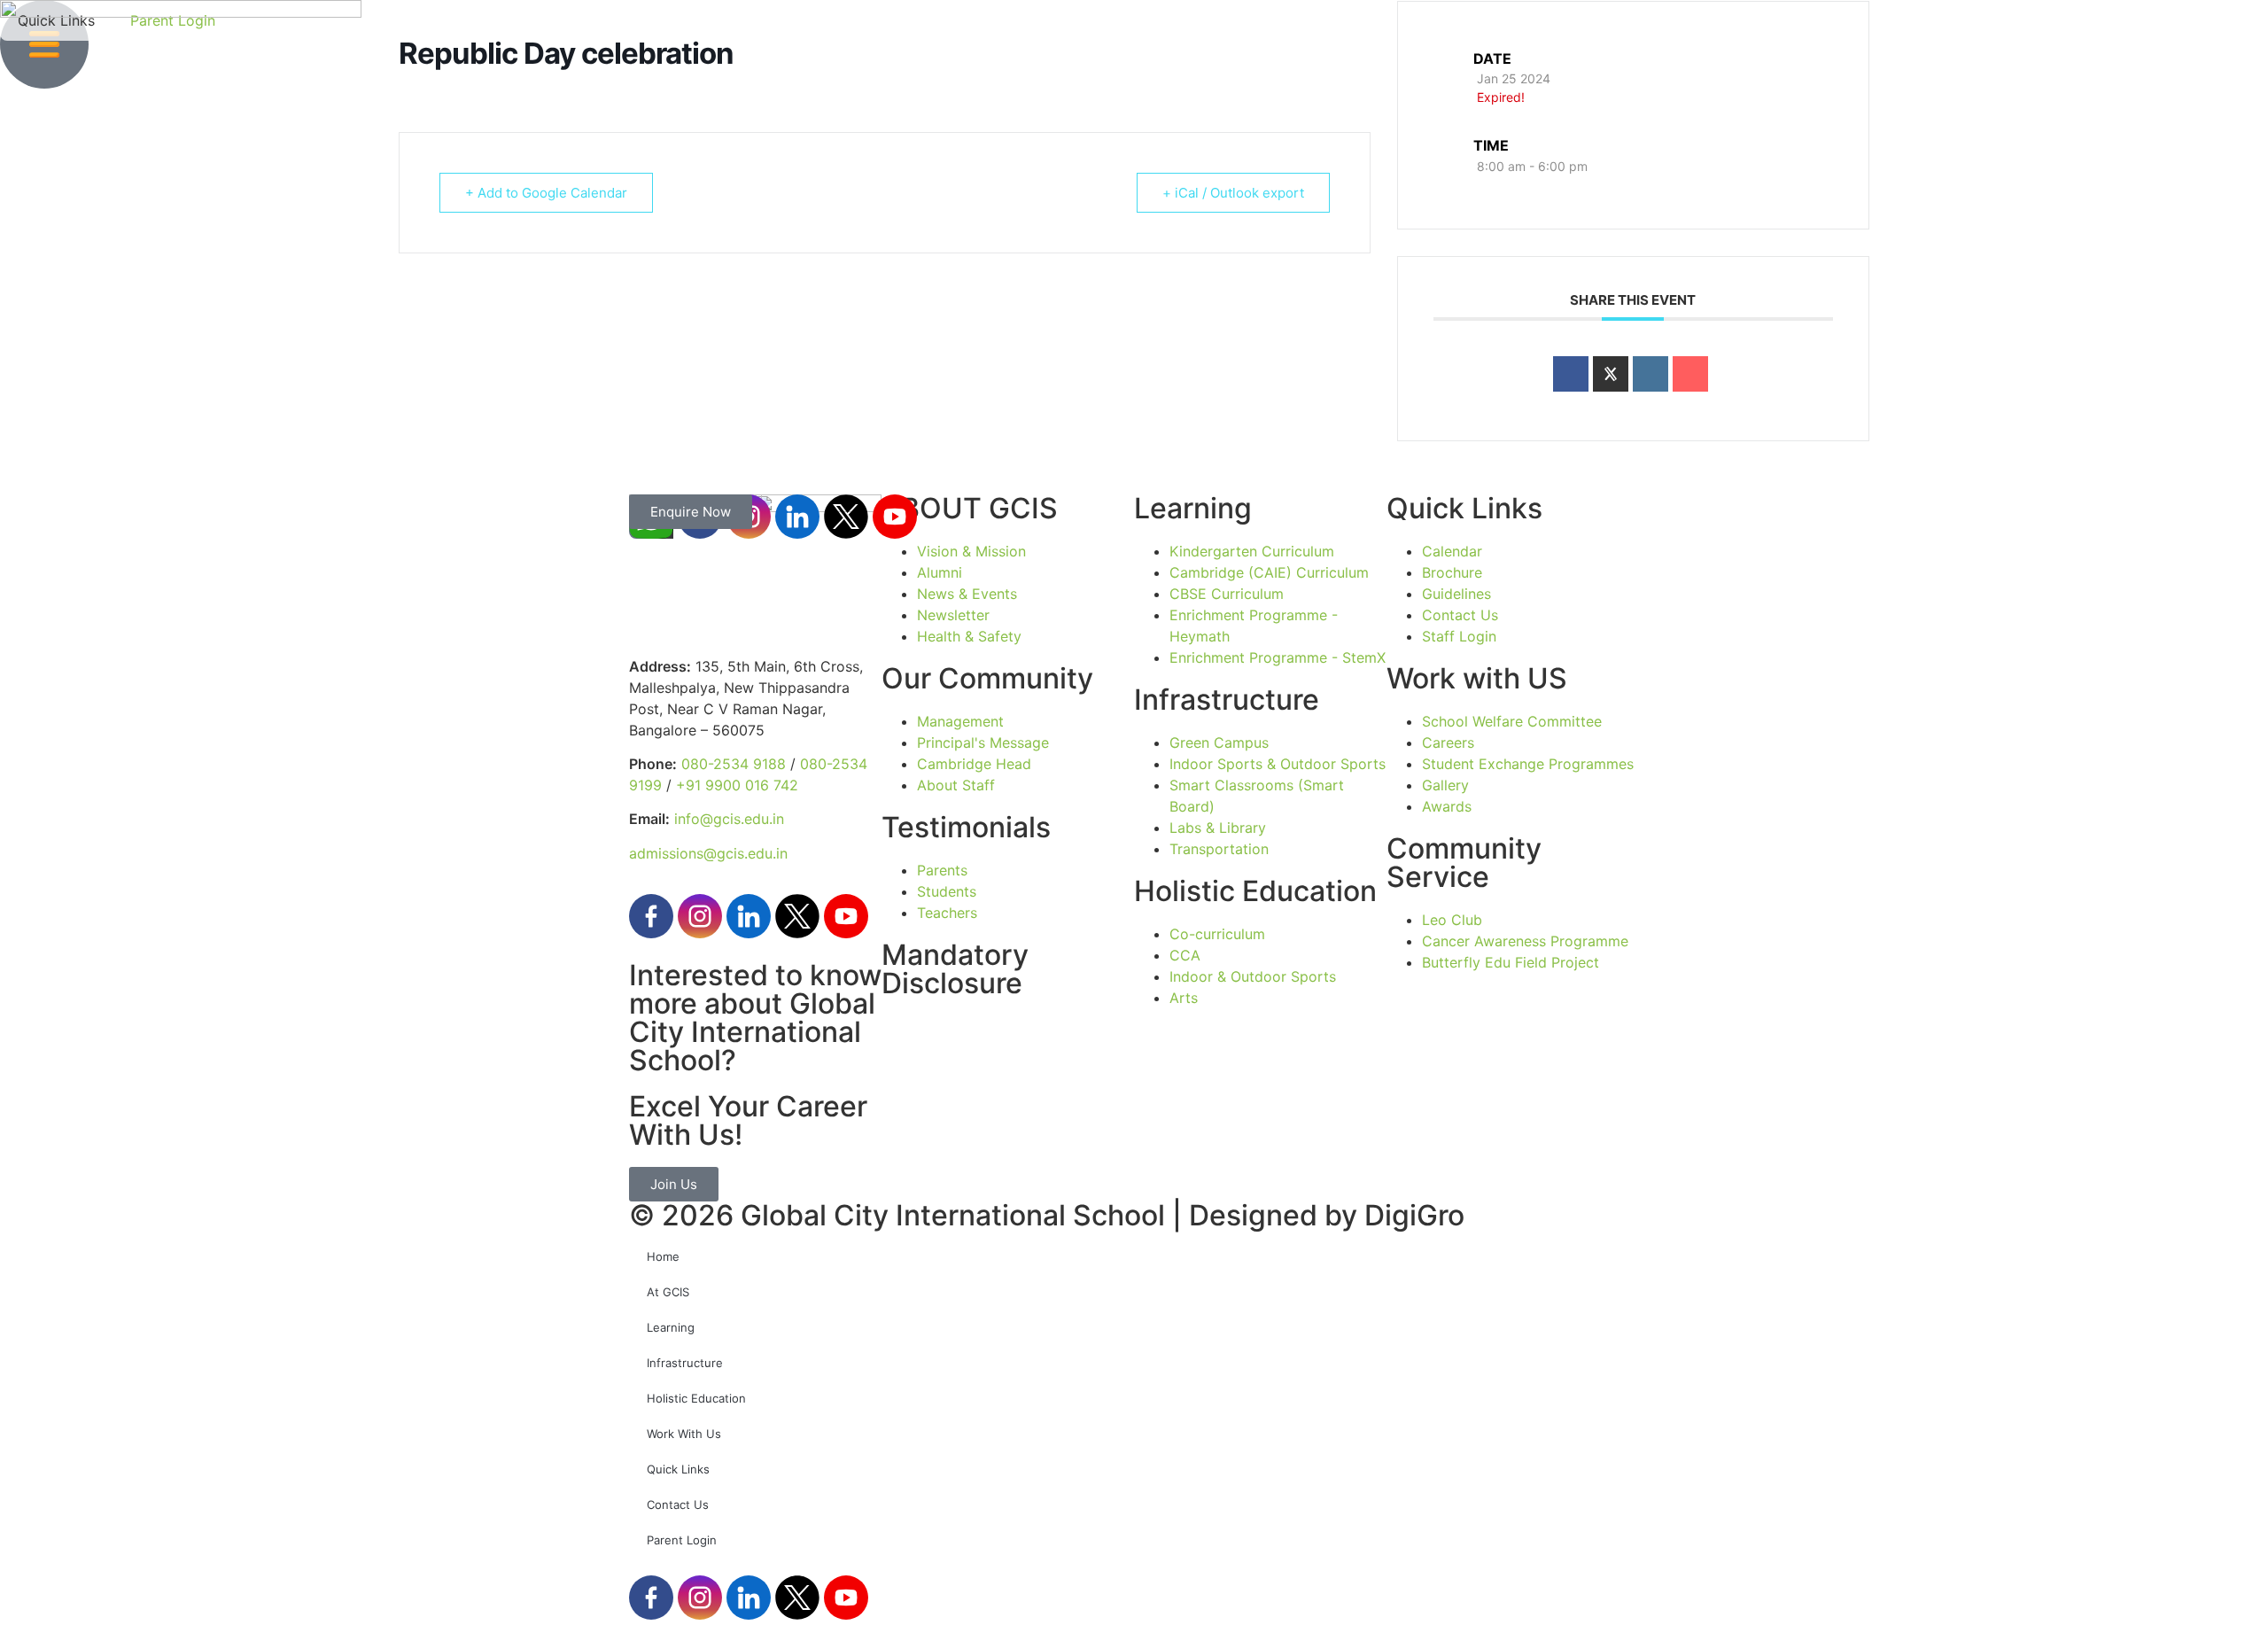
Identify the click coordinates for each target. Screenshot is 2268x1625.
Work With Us (684, 1434)
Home (663, 1256)
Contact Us (678, 1504)
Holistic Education (696, 1398)
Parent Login (682, 1540)
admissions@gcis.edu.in (708, 853)
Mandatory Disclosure (955, 969)
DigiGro (1414, 1215)
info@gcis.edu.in (729, 819)
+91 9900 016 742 (737, 785)
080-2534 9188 (734, 764)
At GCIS (668, 1292)
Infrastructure (685, 1363)
